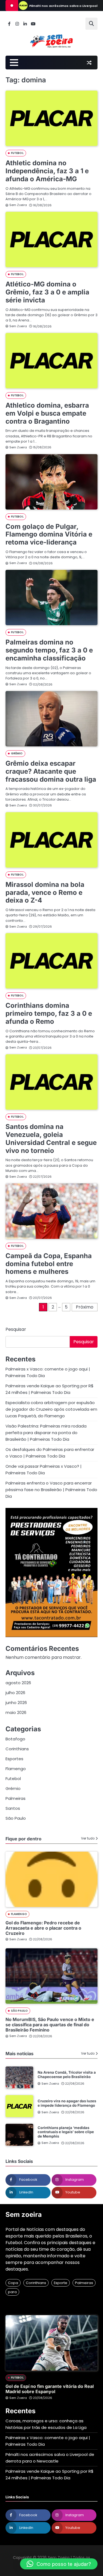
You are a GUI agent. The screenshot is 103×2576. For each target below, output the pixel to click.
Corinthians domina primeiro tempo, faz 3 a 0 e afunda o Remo (49, 1013)
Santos (13, 1808)
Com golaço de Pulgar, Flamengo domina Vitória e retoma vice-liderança (49, 534)
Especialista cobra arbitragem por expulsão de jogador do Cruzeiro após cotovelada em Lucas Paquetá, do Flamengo (51, 1409)
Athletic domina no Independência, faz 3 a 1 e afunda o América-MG (47, 171)
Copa (13, 2283)
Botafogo (15, 1739)
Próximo (85, 1307)
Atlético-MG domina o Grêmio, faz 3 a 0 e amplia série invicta (47, 292)
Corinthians (17, 1749)
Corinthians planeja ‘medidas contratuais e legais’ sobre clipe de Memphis (66, 2132)
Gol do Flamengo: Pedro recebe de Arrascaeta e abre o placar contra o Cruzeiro (43, 1928)
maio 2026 (16, 1712)
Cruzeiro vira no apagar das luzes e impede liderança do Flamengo (67, 2103)
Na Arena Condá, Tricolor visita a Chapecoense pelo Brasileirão (67, 2074)
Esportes (14, 1759)
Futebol (17, 153)
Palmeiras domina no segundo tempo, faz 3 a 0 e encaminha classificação (49, 650)
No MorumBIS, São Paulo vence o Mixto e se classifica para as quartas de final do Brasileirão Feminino (50, 2025)
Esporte (61, 2283)
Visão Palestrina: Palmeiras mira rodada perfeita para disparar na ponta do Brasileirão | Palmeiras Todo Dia (46, 1433)
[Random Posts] (89, 63)
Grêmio (17, 753)
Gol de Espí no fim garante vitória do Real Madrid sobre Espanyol (50, 2389)
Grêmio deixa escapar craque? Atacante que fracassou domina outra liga (51, 771)
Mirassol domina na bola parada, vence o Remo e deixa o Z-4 (45, 892)
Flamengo (16, 1769)
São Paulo (16, 1818)
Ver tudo (88, 1838)
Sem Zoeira (18, 205)
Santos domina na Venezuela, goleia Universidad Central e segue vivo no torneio (51, 1138)
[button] (59, 2564)
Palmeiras (16, 1798)
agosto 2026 (18, 1683)
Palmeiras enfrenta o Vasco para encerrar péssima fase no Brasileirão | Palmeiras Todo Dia (51, 1490)
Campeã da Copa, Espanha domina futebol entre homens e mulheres (49, 1264)
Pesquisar (16, 1329)
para (12, 2292)
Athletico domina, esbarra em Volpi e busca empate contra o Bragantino (47, 413)
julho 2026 (15, 1693)
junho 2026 (16, 1703)
